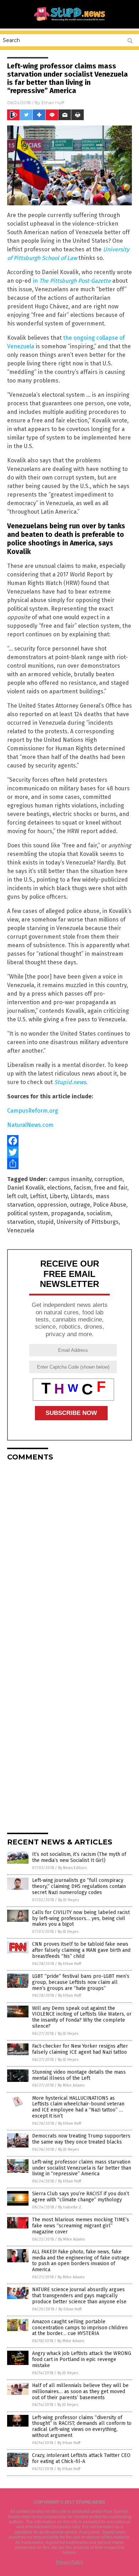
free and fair (111, 1188)
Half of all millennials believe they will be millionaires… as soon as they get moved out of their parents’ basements (80, 2392)
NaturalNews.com (30, 1125)
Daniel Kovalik (26, 1188)
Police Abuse (110, 1205)
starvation (21, 1222)
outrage (80, 1205)
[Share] (69, 1164)
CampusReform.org (33, 1111)
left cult (17, 1196)
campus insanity (70, 1179)
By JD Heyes (68, 1900)
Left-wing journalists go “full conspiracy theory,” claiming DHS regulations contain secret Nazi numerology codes (79, 1886)
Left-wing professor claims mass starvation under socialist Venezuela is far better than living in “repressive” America (82, 2168)
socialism (99, 1213)
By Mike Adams (71, 2085)
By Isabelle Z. (70, 2207)
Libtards (82, 1196)
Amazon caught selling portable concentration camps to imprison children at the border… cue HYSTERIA (80, 2328)
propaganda (67, 1213)
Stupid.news (70, 1082)
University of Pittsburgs (88, 1222)
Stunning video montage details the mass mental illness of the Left (79, 2075)
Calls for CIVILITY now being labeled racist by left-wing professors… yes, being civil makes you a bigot (81, 1918)
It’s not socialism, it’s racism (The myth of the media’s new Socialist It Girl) (79, 1857)
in (72, 281)
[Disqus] (69, 1556)
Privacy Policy (69, 2562)
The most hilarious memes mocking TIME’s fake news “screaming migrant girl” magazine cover (81, 2226)
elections (59, 1188)
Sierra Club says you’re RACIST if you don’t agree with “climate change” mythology (81, 2197)
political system (28, 1213)
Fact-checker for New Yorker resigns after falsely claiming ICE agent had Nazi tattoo (80, 2049)
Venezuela (21, 1230)
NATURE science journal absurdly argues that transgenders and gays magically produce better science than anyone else (79, 2296)
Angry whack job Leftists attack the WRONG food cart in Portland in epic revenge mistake (82, 2359)
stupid (45, 1222)
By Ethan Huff (69, 1964)
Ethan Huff (53, 102)
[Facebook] (69, 1141)
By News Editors (72, 1868)
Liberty (59, 1196)
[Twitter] (69, 1152)
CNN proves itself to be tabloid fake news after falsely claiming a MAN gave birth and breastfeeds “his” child (81, 1950)
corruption (109, 1179)
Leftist (38, 1196)
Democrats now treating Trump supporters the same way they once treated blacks (81, 2139)
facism (83, 1188)
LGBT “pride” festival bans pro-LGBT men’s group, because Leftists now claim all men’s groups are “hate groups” (81, 1982)
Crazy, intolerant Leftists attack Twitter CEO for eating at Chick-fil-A (81, 2458)
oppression (52, 1205)
